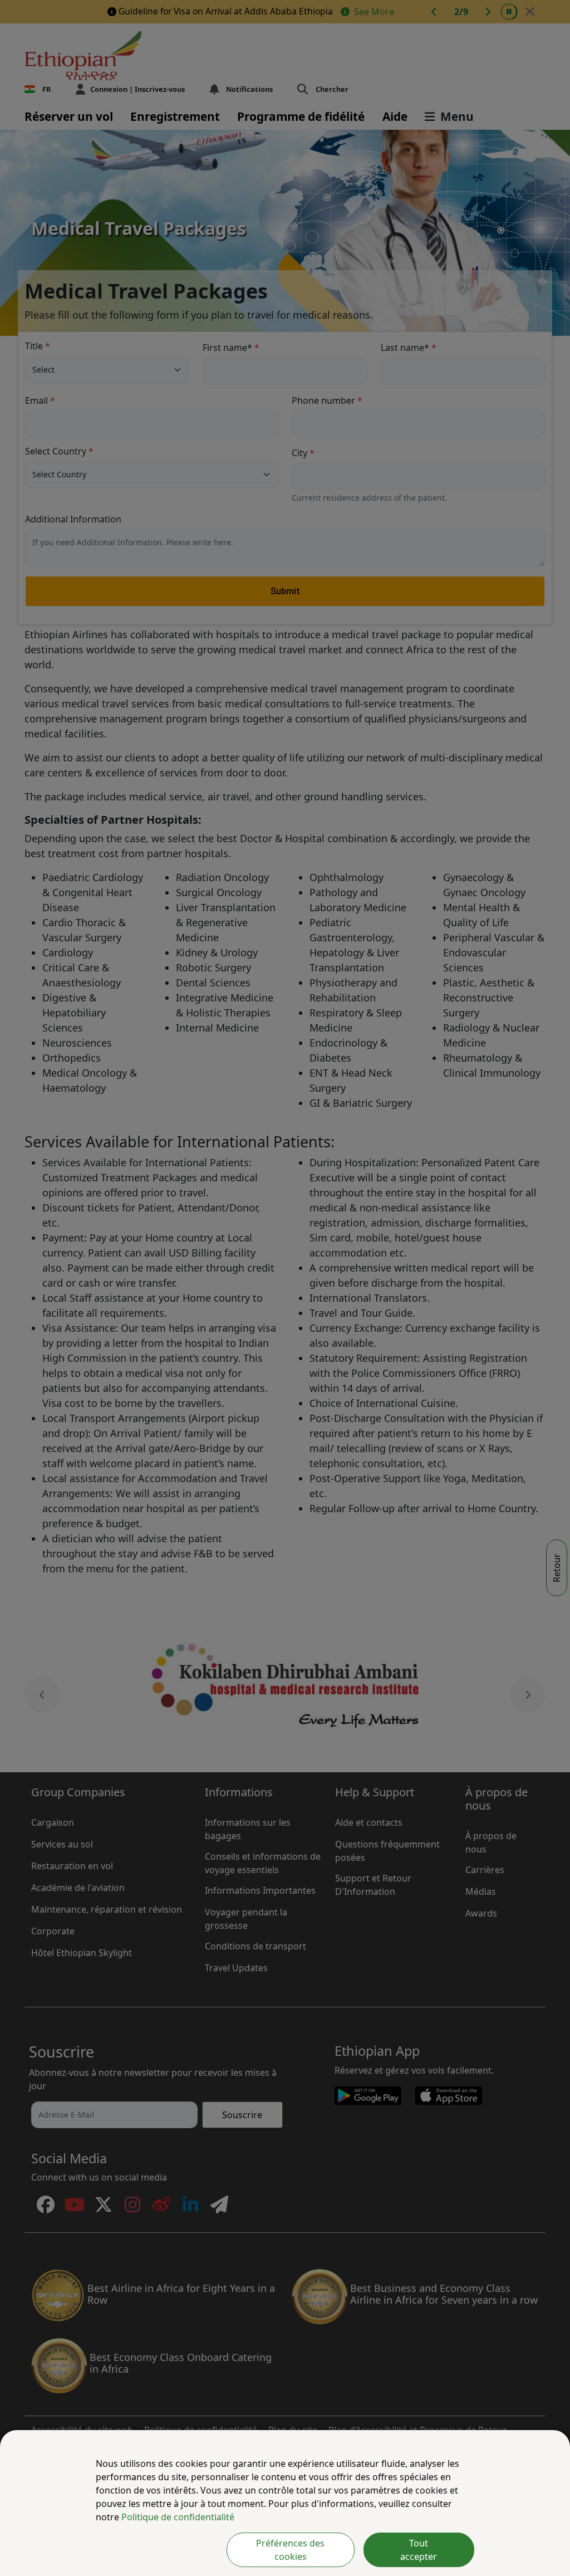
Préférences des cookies (290, 2550)
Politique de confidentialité (178, 2517)
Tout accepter (419, 2550)
